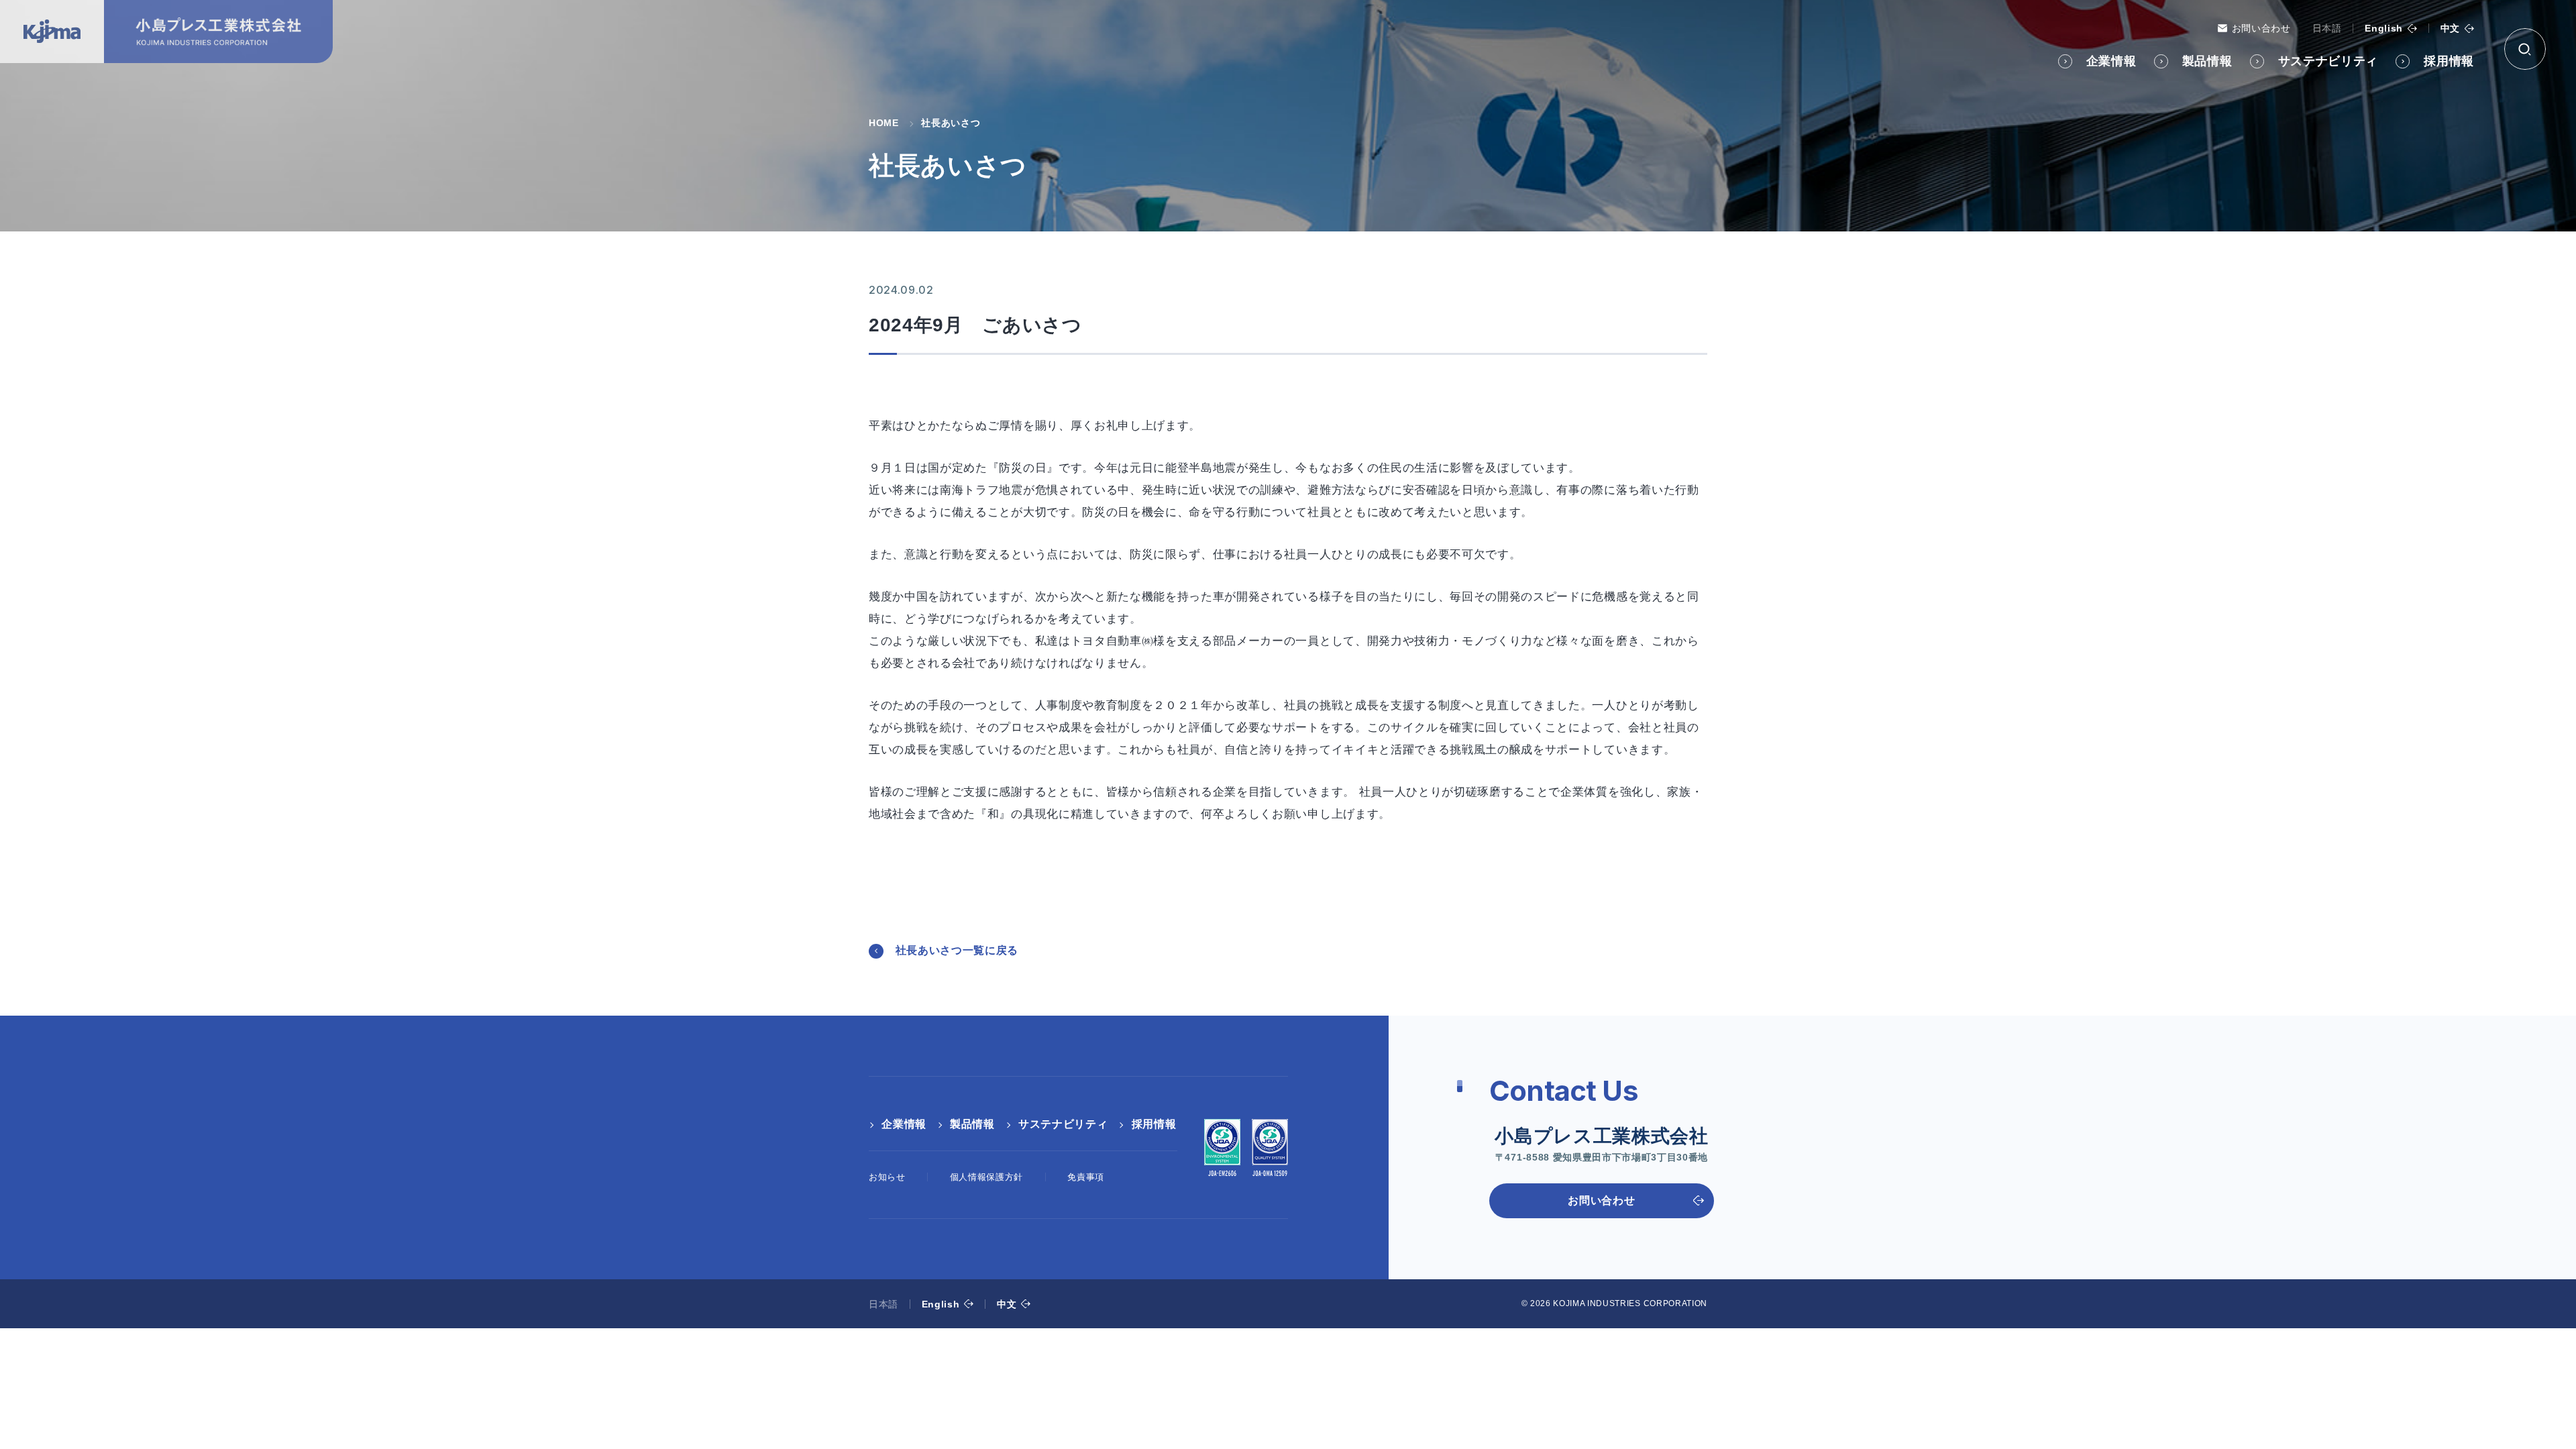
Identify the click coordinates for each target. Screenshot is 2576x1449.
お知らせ (887, 1177)
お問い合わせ (2261, 28)
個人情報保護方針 (986, 1177)
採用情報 (2449, 61)
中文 (2450, 28)
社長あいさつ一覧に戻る (957, 950)
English (2384, 28)
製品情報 (2207, 61)
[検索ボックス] (2525, 49)
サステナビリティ (2328, 61)
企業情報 (2111, 61)
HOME (884, 123)
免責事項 (1086, 1177)
